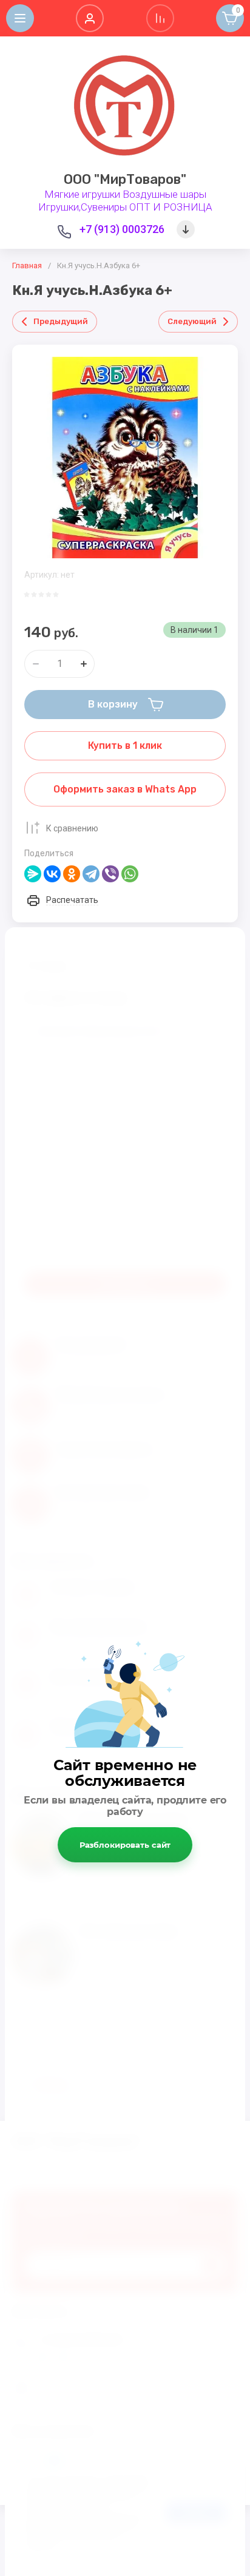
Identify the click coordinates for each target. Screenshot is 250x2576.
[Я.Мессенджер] (33, 874)
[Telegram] (91, 874)
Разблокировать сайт (125, 1845)
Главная (27, 265)
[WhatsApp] (130, 874)
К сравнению (72, 828)
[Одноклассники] (72, 874)
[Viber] (110, 874)
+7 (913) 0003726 (122, 229)
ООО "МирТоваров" (125, 179)
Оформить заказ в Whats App (125, 789)
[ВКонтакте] (52, 874)
